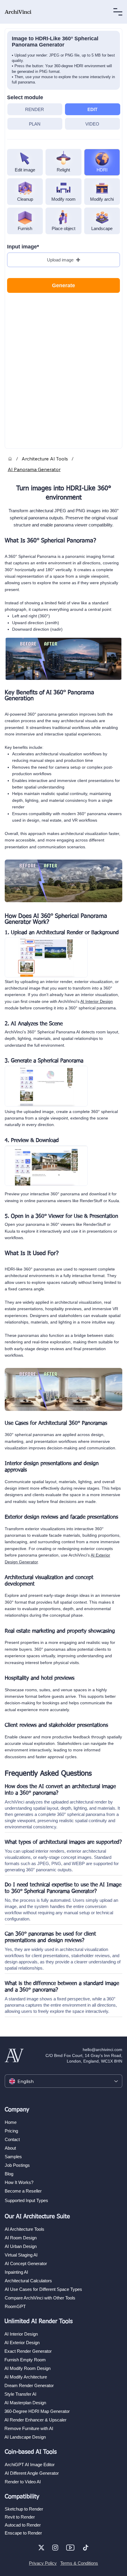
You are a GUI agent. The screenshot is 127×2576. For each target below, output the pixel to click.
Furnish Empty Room (25, 2360)
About (10, 2148)
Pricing (11, 2131)
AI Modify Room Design (27, 2368)
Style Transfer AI (20, 2394)
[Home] (10, 459)
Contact (12, 2139)
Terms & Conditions (79, 2563)
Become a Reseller (23, 2191)
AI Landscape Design (25, 2437)
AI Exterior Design (22, 2343)
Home (11, 2122)
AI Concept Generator (26, 2263)
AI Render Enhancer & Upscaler (35, 2420)
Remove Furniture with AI (29, 2428)
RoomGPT (15, 2306)
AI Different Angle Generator (32, 2473)
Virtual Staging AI (21, 2255)
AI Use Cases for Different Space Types (43, 2289)
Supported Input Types (26, 2200)
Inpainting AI (16, 2272)
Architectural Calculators (28, 2281)
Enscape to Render (23, 2533)
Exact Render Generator (28, 2351)
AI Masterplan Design (25, 2403)
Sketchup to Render (24, 2509)
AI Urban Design (21, 2246)
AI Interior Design (97, 1001)
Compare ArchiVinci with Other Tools (40, 2298)
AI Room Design (21, 2238)
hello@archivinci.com (102, 2050)
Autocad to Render (23, 2525)
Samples (13, 2157)
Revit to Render (20, 2517)
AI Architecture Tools (25, 2229)
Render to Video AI (23, 2482)
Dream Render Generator (29, 2385)
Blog (9, 2174)
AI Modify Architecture (26, 2377)
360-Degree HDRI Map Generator (37, 2411)
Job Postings (17, 2165)
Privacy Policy (43, 2563)
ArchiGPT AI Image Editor (30, 2465)
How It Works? (19, 2182)
